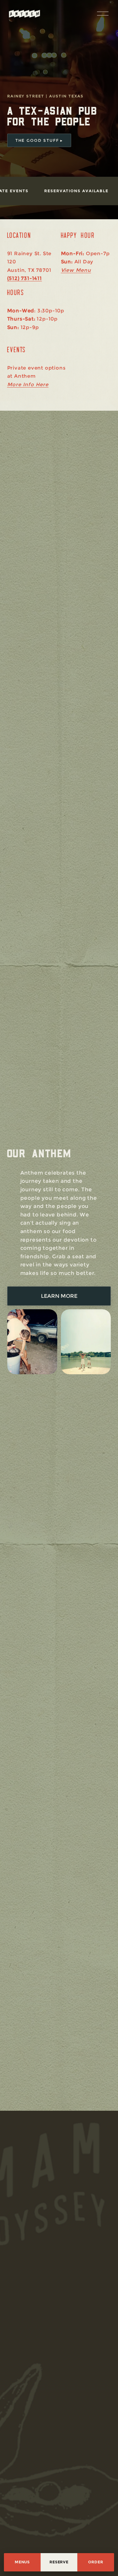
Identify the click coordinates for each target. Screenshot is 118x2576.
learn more (59, 1296)
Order (96, 2562)
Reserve (59, 2562)
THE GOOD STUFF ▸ (39, 140)
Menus (22, 2562)
